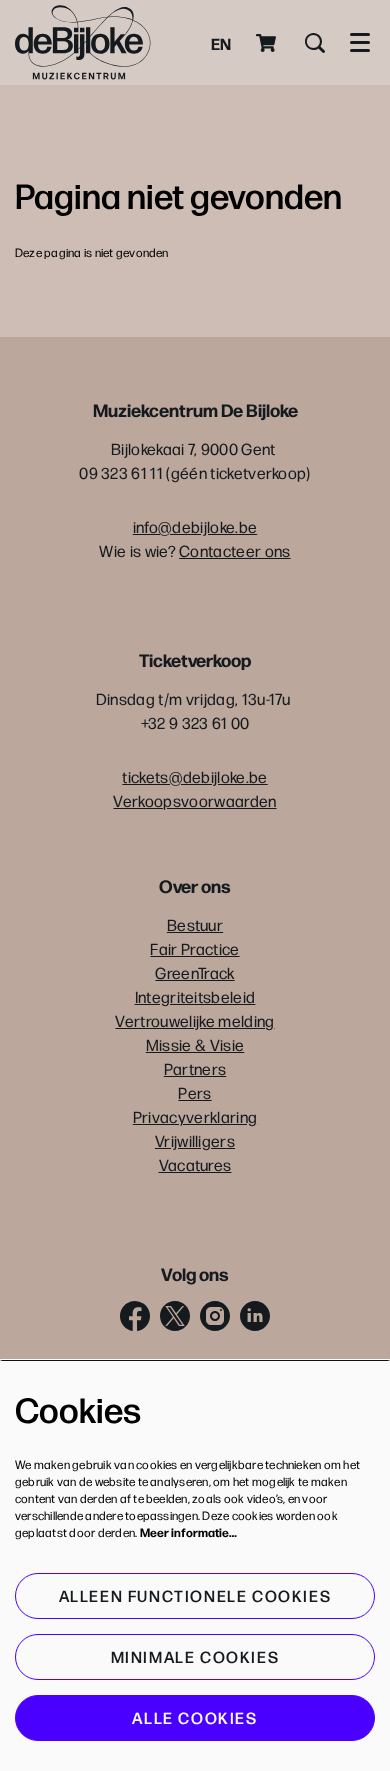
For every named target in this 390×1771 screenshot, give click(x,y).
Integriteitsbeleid (195, 996)
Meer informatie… (188, 1532)
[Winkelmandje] (268, 43)
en (221, 43)
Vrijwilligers (195, 1140)
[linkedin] (255, 1316)
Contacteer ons (234, 550)
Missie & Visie (195, 1044)
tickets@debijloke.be (194, 776)
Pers (194, 1092)
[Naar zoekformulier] (315, 43)
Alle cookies (194, 1717)
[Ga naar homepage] (83, 42)
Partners (195, 1068)
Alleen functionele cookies (195, 1595)
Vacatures (195, 1164)
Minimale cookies (195, 1656)
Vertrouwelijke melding (194, 1020)
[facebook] (135, 1316)
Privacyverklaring (195, 1116)
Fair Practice (194, 948)
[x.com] (175, 1316)
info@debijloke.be (195, 526)
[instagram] (215, 1316)
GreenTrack (194, 972)
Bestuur (195, 924)
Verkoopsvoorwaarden (194, 800)
